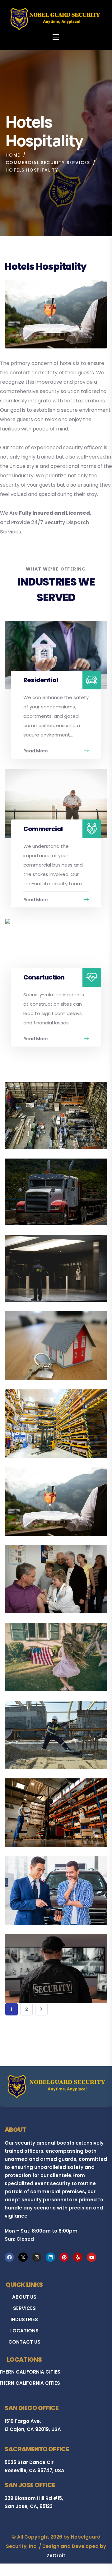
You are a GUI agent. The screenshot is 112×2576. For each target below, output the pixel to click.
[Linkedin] (50, 2257)
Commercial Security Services (48, 163)
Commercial (43, 829)
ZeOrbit (56, 2556)
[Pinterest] (64, 2257)
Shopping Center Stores (53, 1273)
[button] (90, 1099)
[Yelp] (78, 2257)
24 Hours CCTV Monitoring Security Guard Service (47, 1966)
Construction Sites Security (46, 1736)
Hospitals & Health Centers (45, 1580)
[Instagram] (37, 2257)
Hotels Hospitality (44, 1507)
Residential (41, 680)
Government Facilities (51, 1662)
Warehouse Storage (48, 1120)
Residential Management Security (52, 1347)
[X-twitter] (23, 2257)
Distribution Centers (48, 1818)
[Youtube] (91, 2257)
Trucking (31, 1196)
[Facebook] (9, 2257)
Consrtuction (44, 977)
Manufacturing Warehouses (41, 1425)
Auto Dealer (35, 1896)
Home (13, 155)
